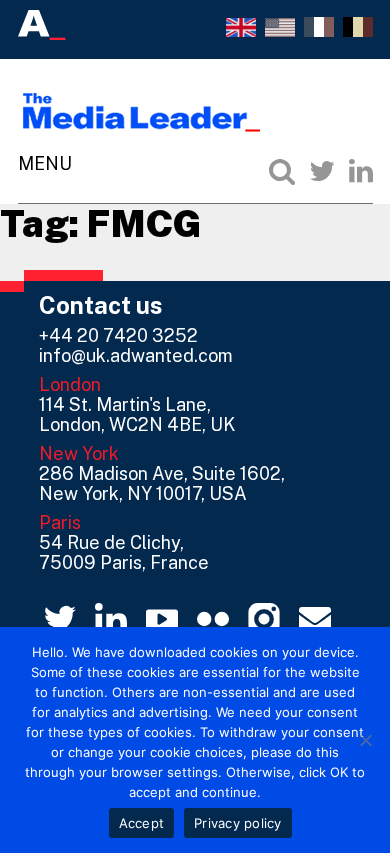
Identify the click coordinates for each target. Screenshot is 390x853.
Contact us (101, 305)
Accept (142, 823)
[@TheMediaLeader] (322, 171)
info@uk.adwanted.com (136, 355)
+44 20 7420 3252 (118, 335)
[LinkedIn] (361, 171)
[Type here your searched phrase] (282, 171)
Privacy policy (238, 823)
